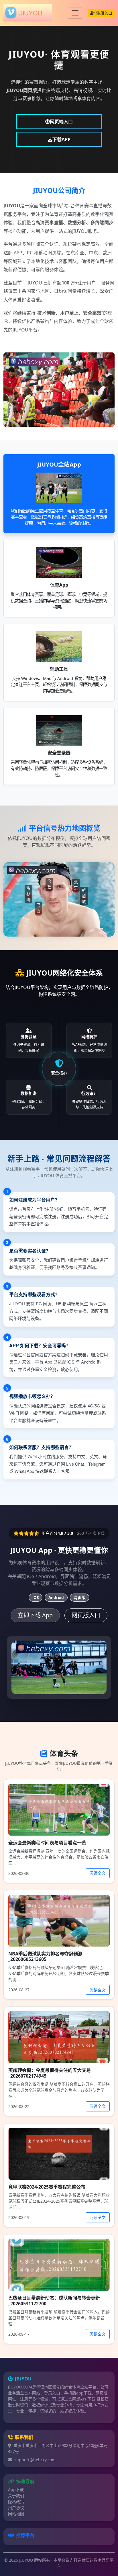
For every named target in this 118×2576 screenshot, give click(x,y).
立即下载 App (35, 1615)
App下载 (16, 2490)
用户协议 (16, 2508)
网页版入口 (86, 1615)
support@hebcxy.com (35, 2460)
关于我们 (16, 2496)
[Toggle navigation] (75, 13)
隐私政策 (16, 2502)
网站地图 (16, 2514)
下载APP (61, 139)
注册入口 (104, 13)
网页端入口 (61, 122)
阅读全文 (98, 1873)
